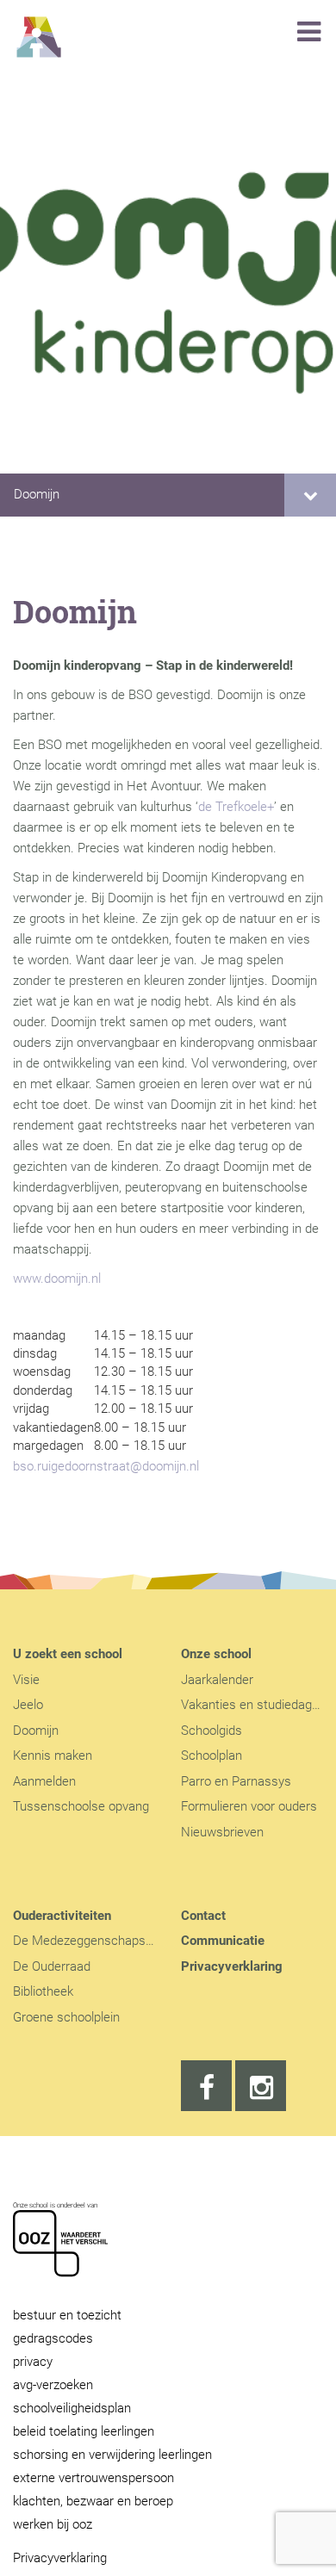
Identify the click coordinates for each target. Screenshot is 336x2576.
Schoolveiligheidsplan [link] (72, 2408)
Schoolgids (212, 1731)
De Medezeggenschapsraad (92, 1941)
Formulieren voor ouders (249, 1806)
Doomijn (37, 494)
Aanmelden (44, 1781)
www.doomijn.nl (57, 1279)
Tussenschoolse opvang (81, 1806)
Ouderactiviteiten (62, 1916)
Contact (203, 1916)
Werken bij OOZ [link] (53, 2524)
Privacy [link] (33, 2362)
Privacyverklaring (232, 1966)
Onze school (216, 1654)
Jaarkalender (217, 1680)
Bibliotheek (43, 1991)
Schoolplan (212, 1756)
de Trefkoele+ (236, 807)
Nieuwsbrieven (222, 1832)
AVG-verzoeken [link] (53, 2385)
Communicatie (223, 1941)
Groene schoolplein (66, 2017)
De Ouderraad (52, 1966)
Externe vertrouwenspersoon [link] (93, 2478)
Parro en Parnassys (236, 1781)
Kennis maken (53, 1756)
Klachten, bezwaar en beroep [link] (93, 2501)
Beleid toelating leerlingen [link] (84, 2431)
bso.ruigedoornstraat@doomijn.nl (106, 1466)
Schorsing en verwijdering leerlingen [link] (112, 2455)
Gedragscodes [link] (53, 2338)
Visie (26, 1680)
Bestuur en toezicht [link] (67, 2315)
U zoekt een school (68, 1654)
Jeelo (28, 1705)
